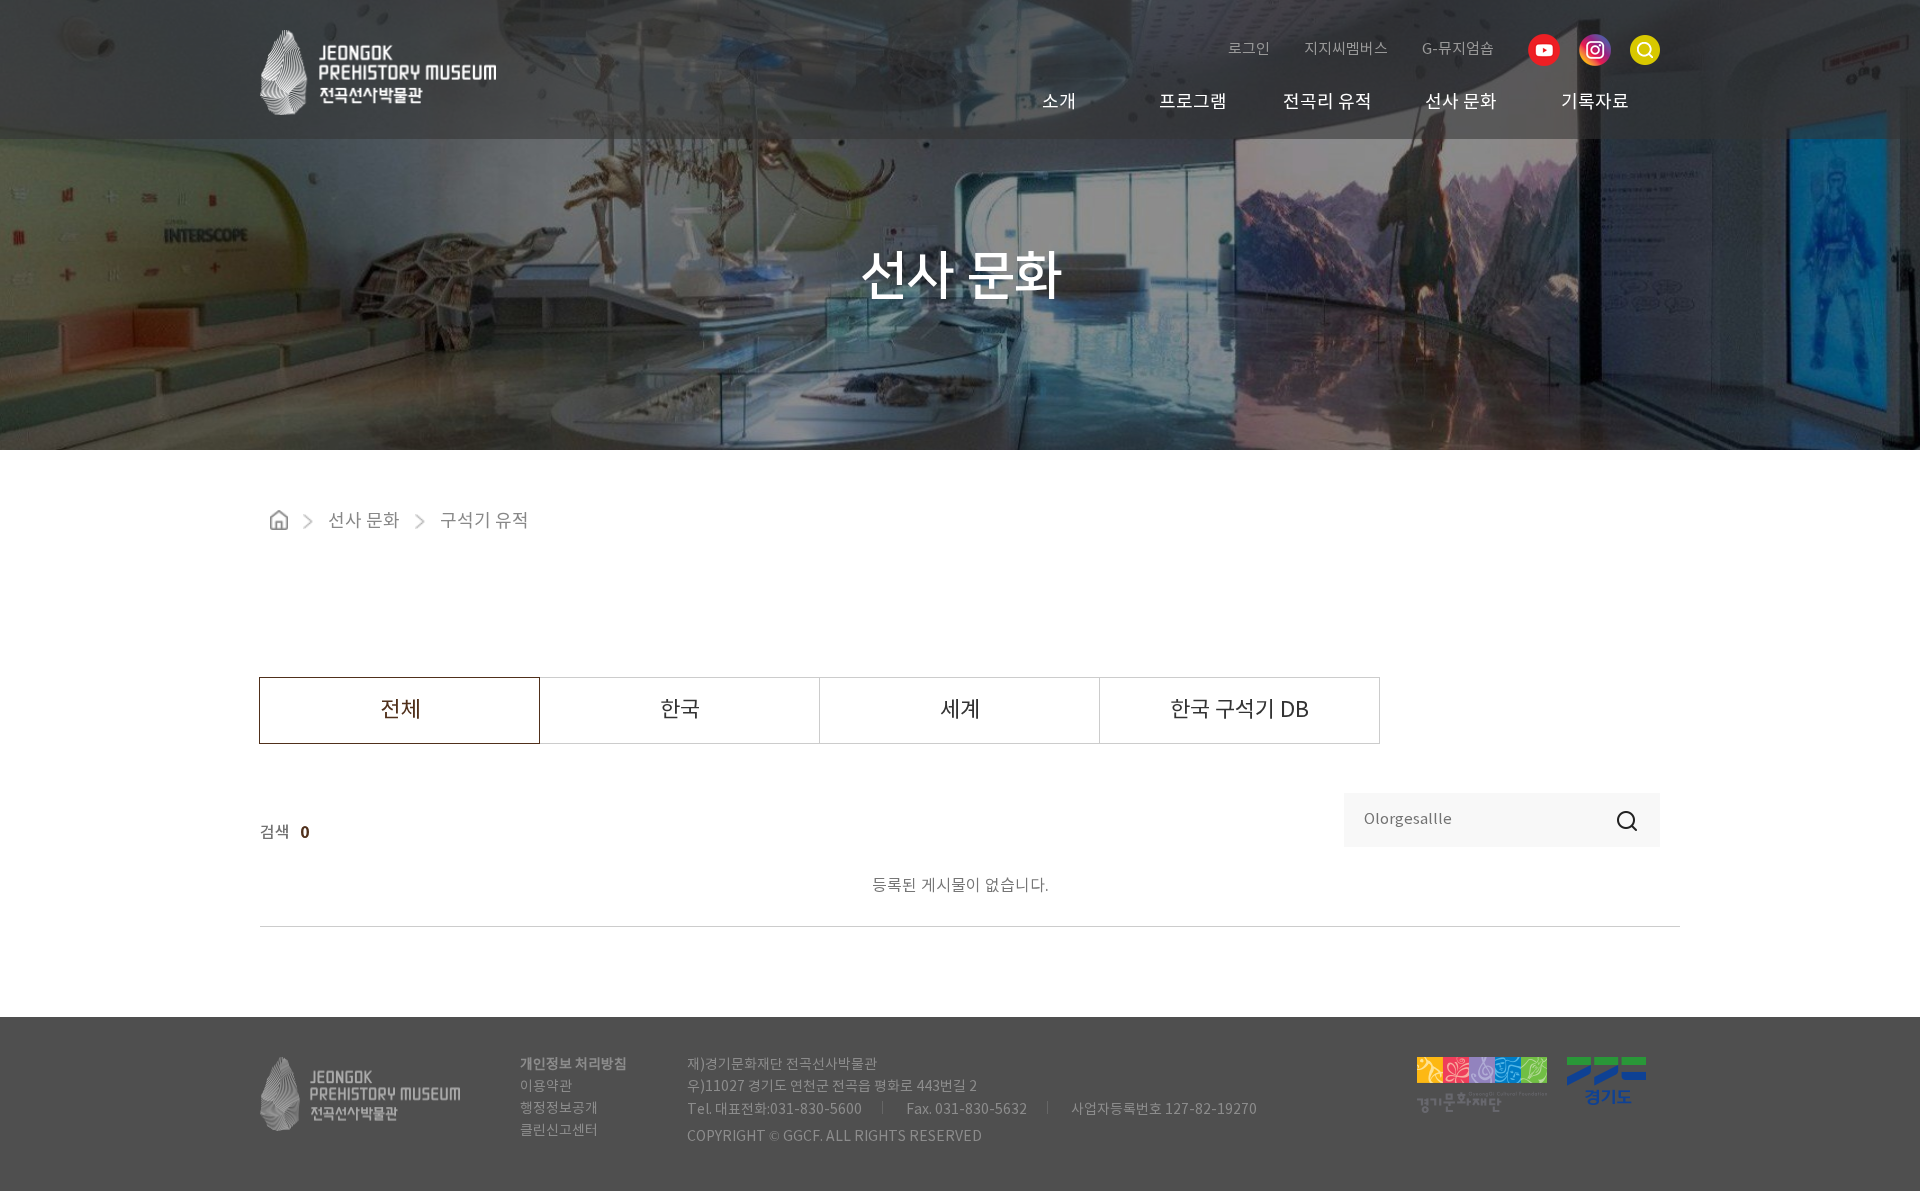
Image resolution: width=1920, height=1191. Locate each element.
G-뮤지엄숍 (1458, 49)
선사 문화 (1461, 102)
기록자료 (1595, 102)
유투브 (1544, 50)
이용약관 (546, 1087)
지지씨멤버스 (1346, 49)
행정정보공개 (559, 1109)
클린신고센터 (559, 1131)
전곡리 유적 (1327, 102)
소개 (1059, 102)
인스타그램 (1595, 50)
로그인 (1249, 49)
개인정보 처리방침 (573, 1065)
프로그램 (1193, 102)
